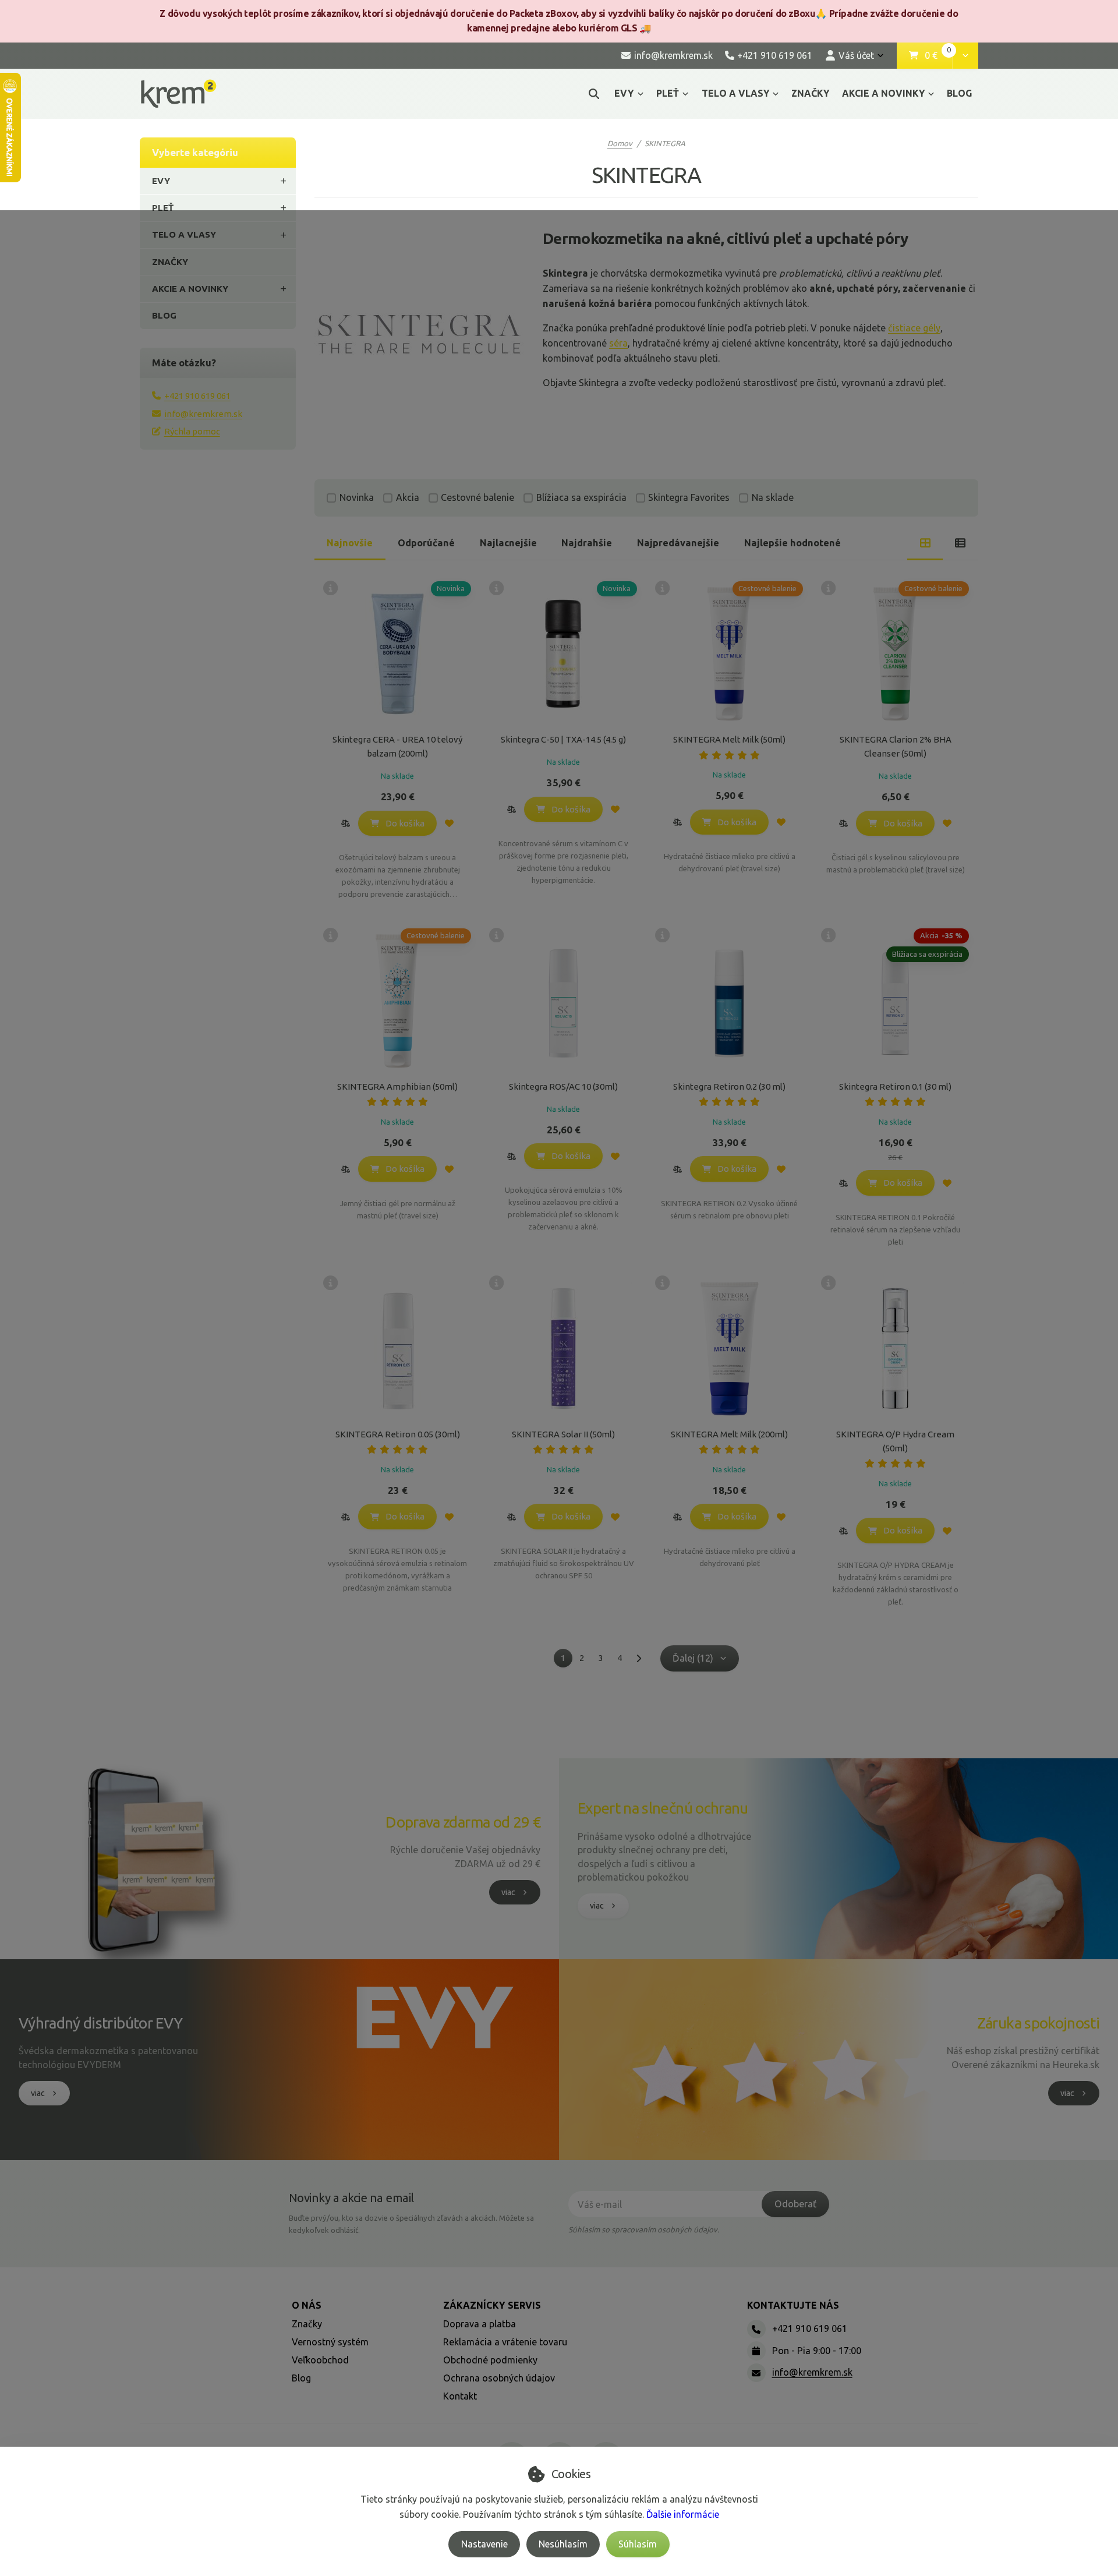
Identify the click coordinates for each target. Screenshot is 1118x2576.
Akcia (408, 497)
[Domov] (178, 93)
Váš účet (856, 55)
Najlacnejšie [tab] (508, 543)
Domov (620, 143)
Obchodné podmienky (490, 2360)
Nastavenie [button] (484, 2544)
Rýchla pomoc (192, 431)
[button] (965, 56)
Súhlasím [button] (638, 2544)
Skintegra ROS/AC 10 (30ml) (563, 1086)
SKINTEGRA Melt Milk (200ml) (729, 1434)
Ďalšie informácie (683, 2514)
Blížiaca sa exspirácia (581, 497)
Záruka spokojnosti (1038, 2023)
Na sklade (773, 497)
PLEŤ (668, 93)
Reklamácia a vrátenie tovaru (505, 2342)
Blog (301, 2378)
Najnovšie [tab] (350, 543)
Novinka (357, 497)
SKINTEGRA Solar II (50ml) (563, 1434)
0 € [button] (938, 56)
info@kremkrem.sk (203, 414)
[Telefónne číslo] (756, 2329)
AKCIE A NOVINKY (883, 93)
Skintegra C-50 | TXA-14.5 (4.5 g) (563, 739)
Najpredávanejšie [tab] (678, 543)
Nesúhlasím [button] (563, 2544)
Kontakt (460, 2396)
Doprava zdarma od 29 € (463, 1822)
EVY (624, 93)
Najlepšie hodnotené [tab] (792, 543)
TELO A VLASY (735, 93)
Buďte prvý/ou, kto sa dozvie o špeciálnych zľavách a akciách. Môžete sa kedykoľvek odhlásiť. (411, 2224)
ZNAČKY (810, 93)
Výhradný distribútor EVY (100, 2023)
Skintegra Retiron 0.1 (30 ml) (895, 1086)
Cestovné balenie (477, 497)
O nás (307, 2305)
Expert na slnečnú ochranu (663, 1808)
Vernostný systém (330, 2342)
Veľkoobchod (320, 2360)
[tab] (925, 543)
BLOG (959, 93)
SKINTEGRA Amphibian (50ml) (397, 1086)
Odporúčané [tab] (426, 543)
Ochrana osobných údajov (499, 2378)
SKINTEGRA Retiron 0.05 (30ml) (398, 1434)
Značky (307, 2324)
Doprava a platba (480, 2324)
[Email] (756, 2373)
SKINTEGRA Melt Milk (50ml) (729, 739)
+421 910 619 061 (197, 396)
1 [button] (567, 1660)
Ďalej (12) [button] (693, 1658)
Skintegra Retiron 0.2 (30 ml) (729, 1086)
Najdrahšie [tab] (587, 543)
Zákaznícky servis (492, 2305)
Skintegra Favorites (689, 497)
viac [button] (508, 1892)
